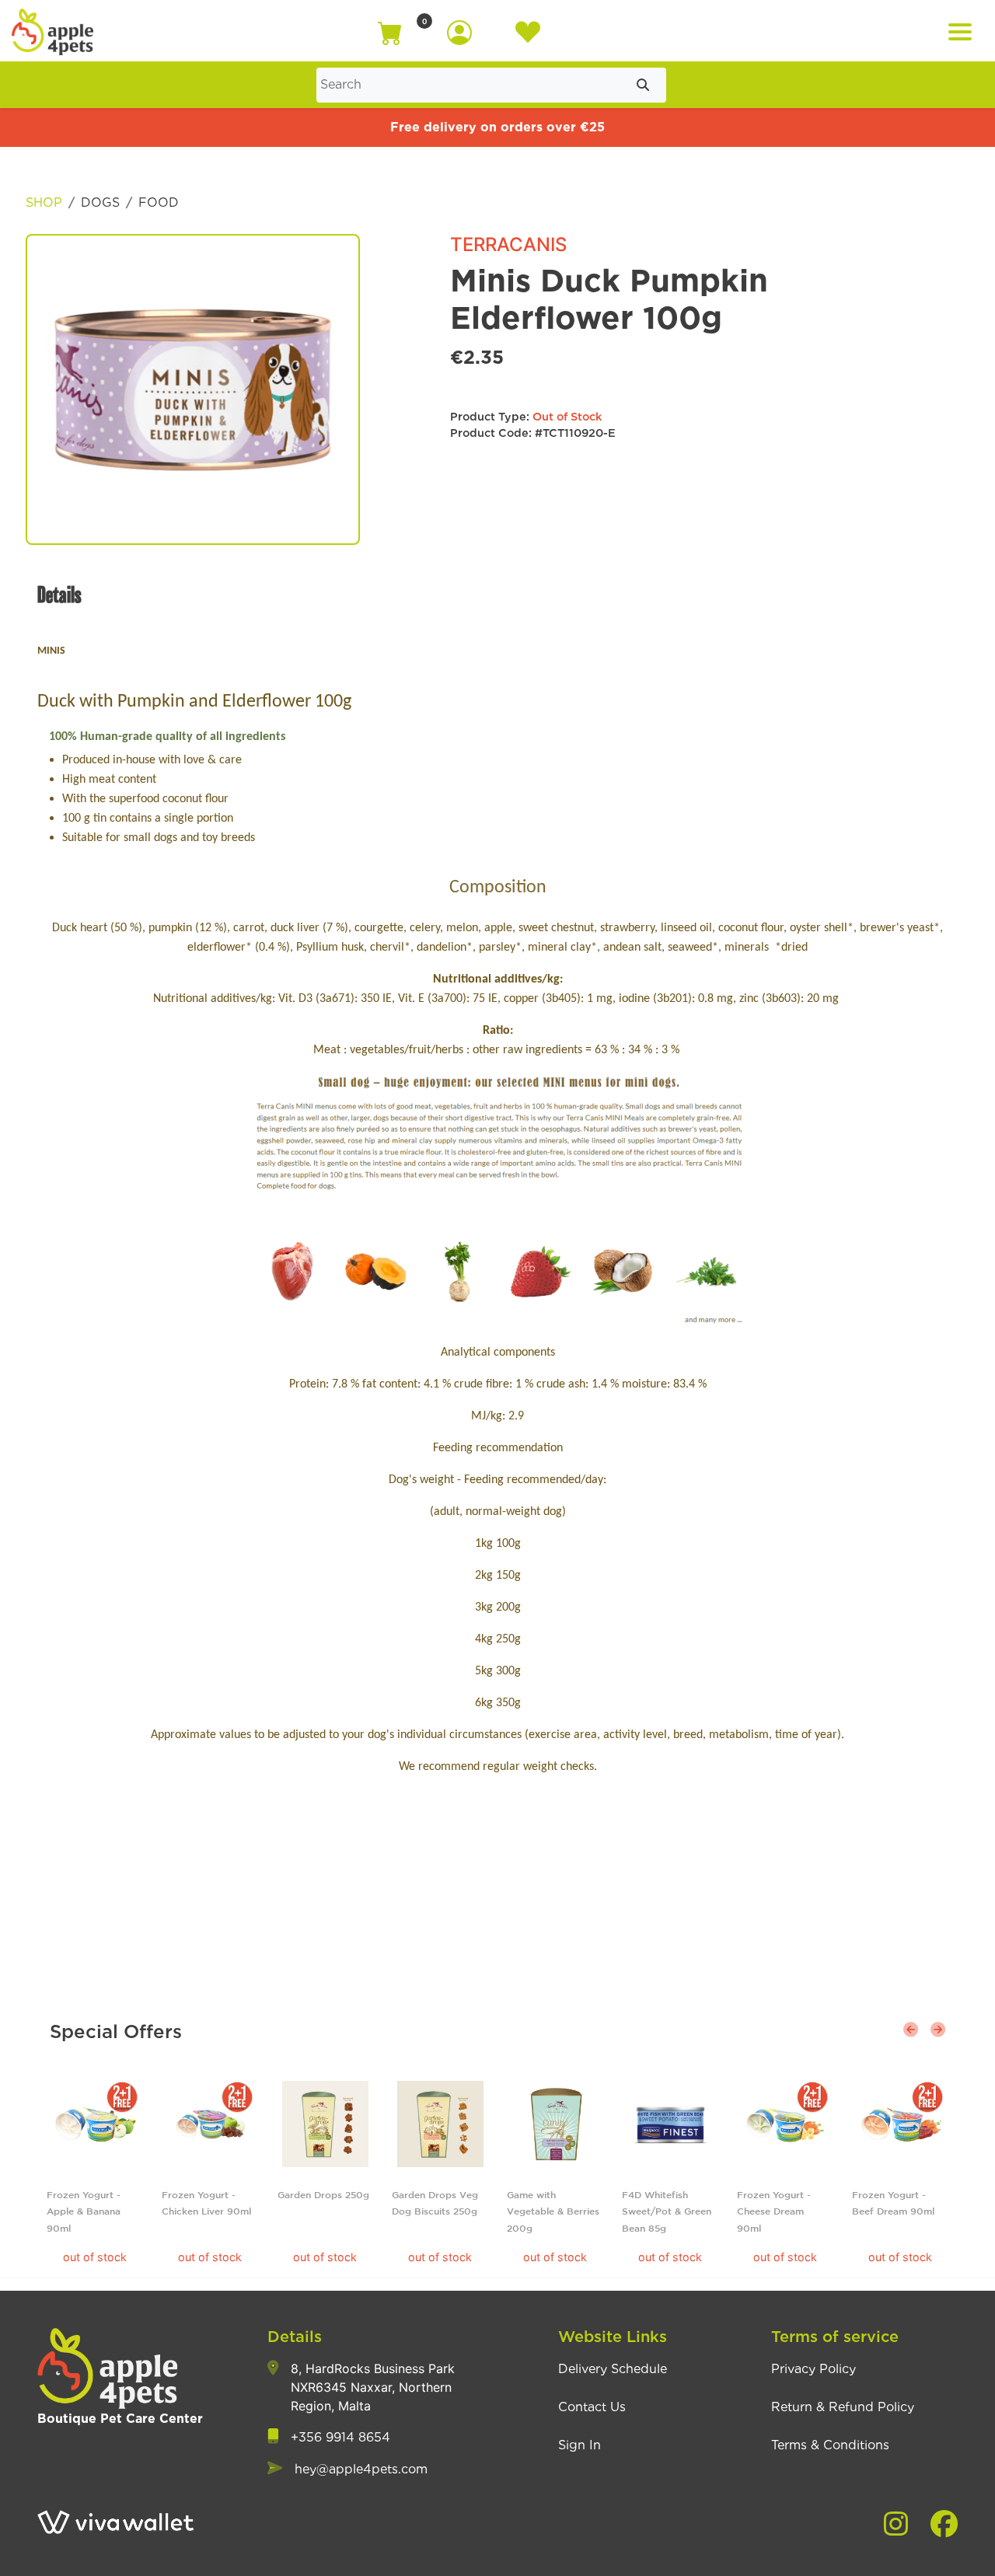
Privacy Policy (813, 2369)
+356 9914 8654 (340, 2438)
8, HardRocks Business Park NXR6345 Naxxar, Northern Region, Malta (373, 2387)
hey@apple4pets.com (361, 2470)
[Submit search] (643, 85)
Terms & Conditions (830, 2445)
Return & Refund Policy (843, 2407)
